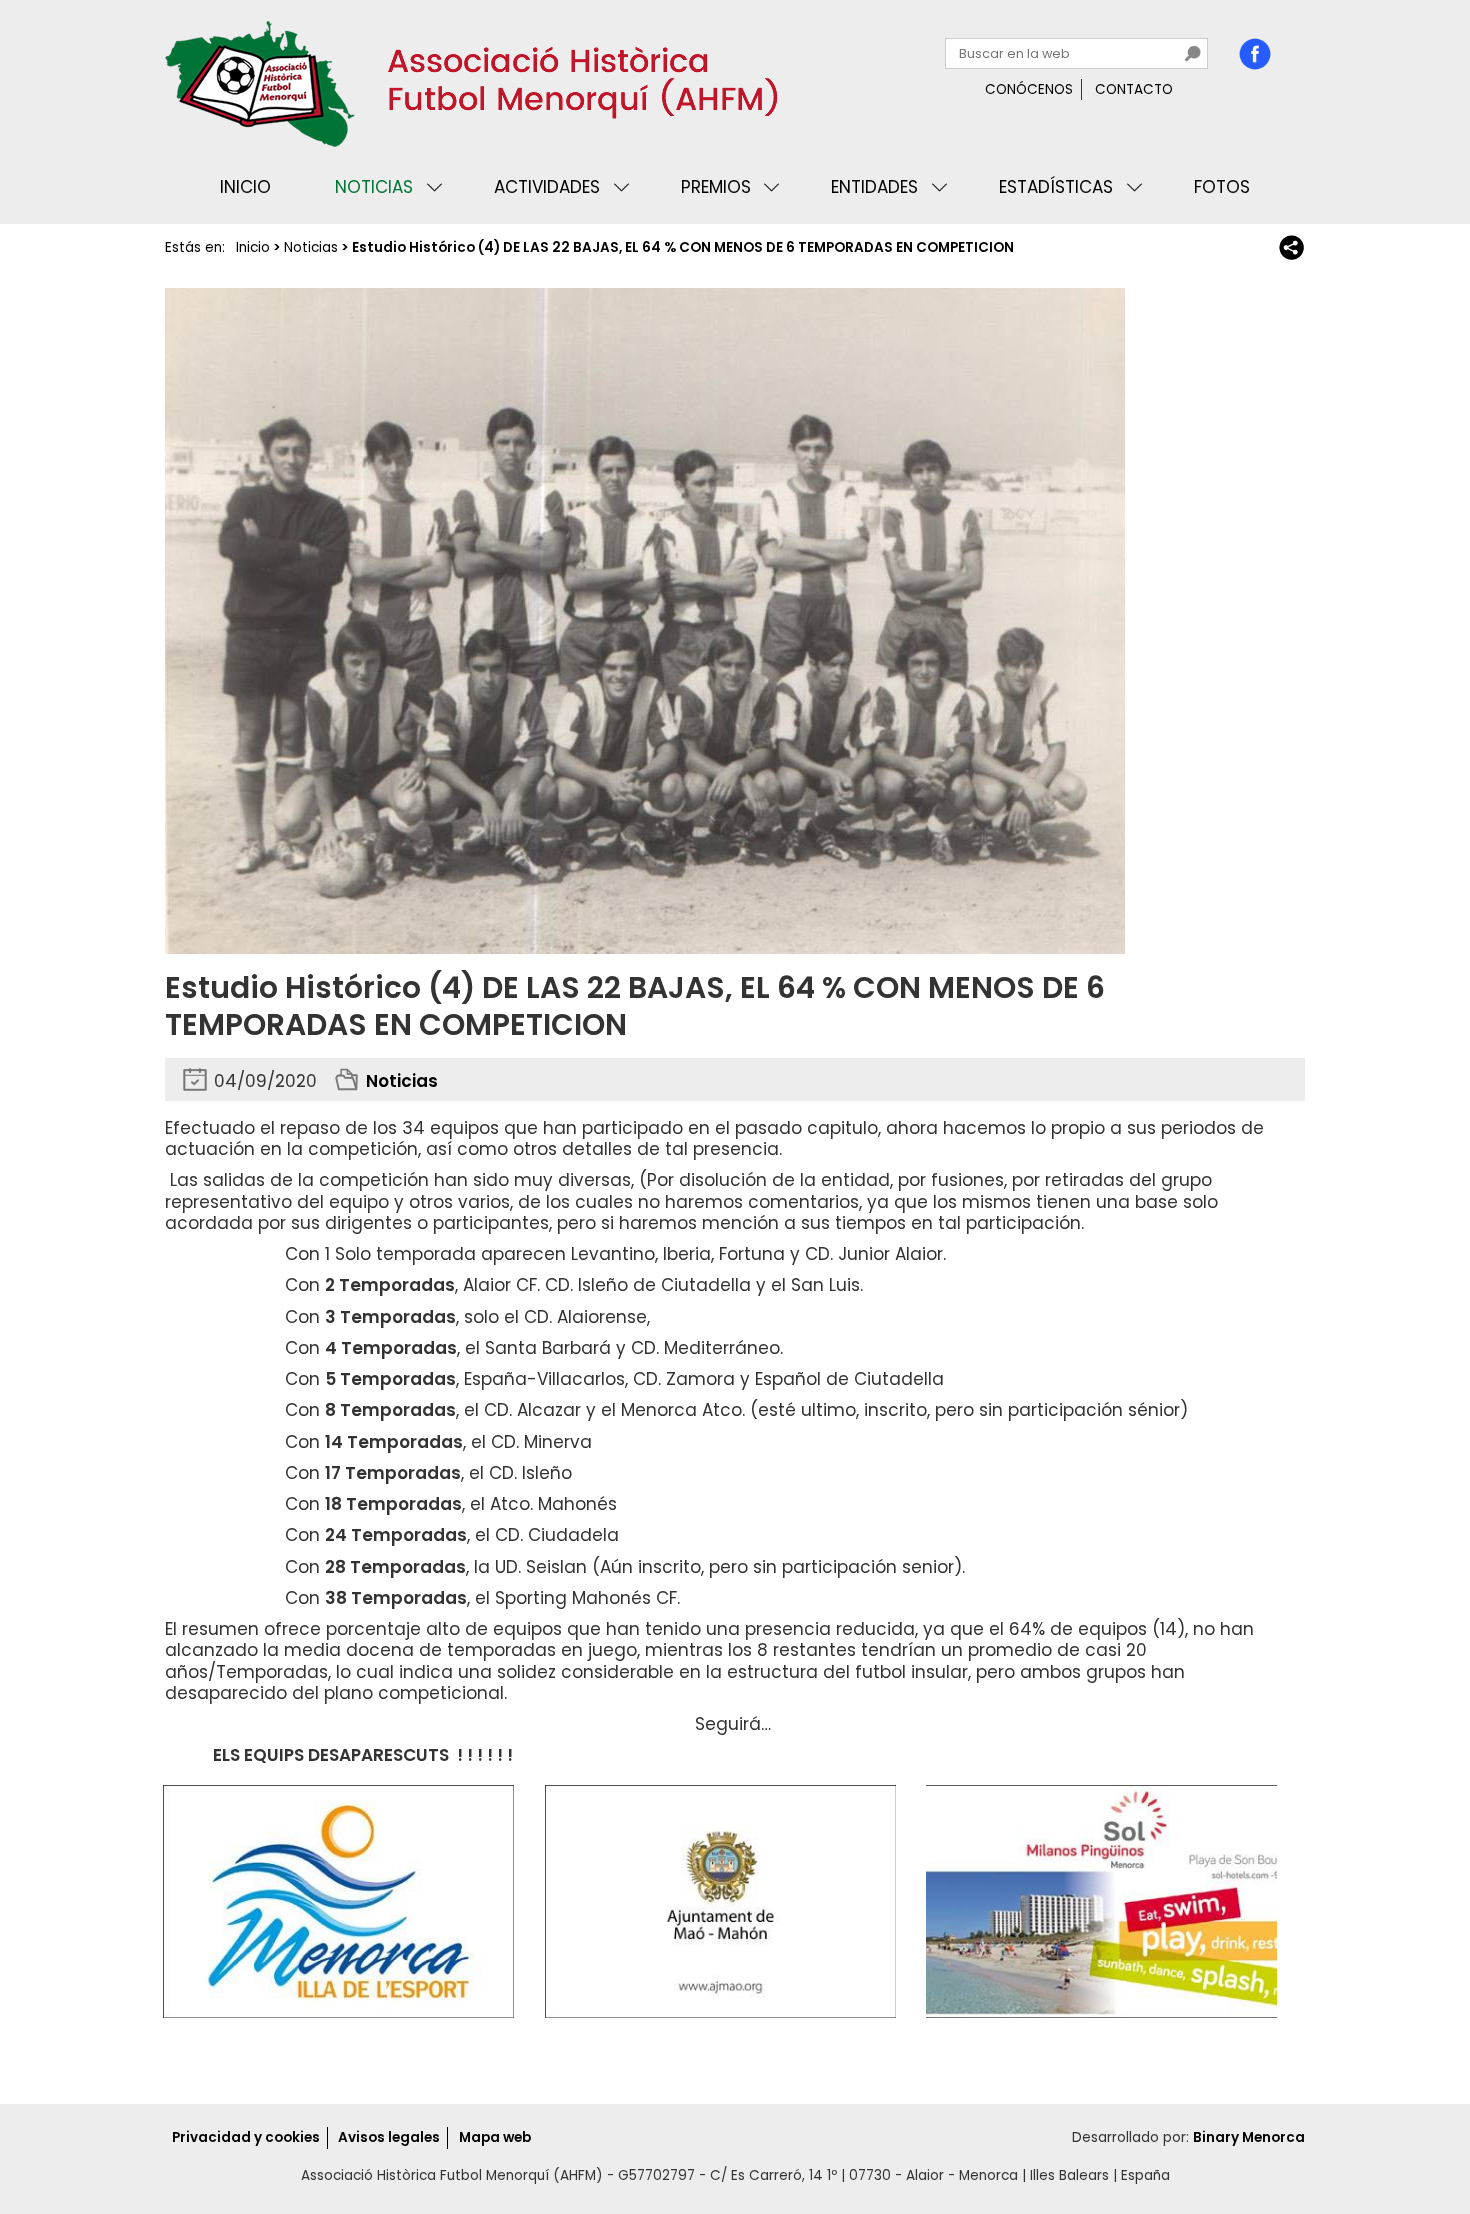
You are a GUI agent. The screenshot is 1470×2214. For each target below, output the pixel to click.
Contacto (1134, 89)
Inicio (245, 187)
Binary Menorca (1249, 2137)
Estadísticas (1056, 187)
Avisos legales (389, 2137)
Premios (716, 187)
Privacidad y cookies (246, 2137)
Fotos (1222, 187)
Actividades (547, 187)
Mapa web (495, 2137)
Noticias (374, 187)
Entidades (874, 187)
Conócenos (1029, 89)
